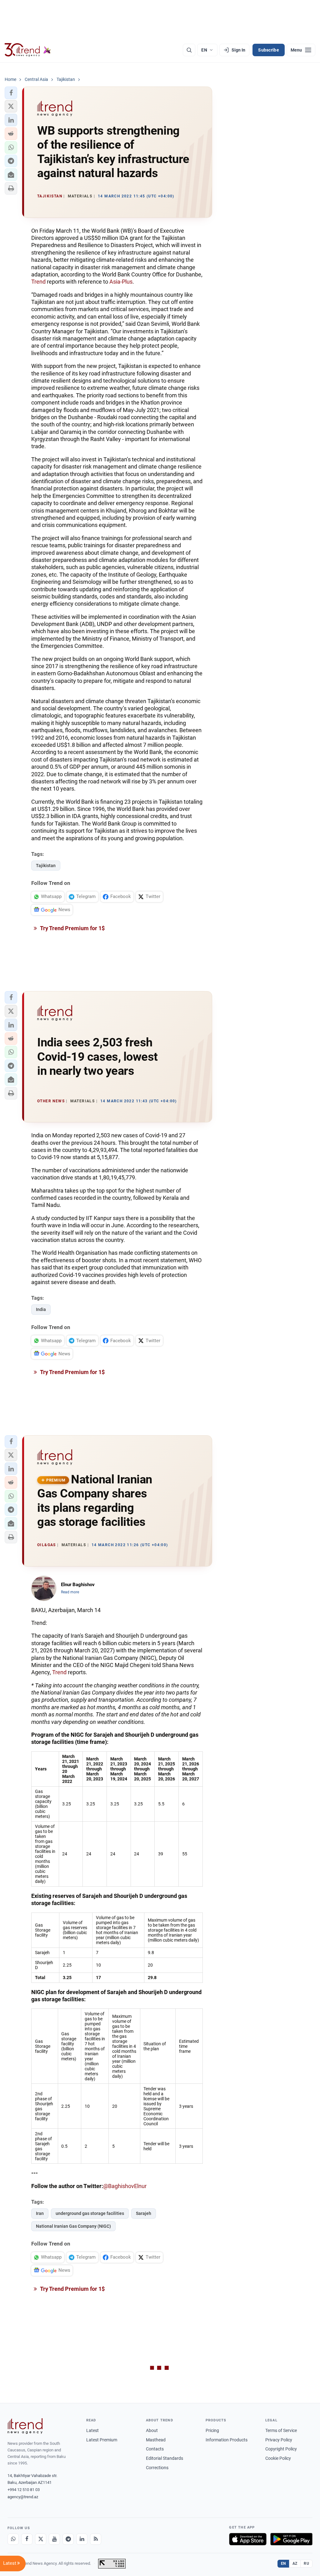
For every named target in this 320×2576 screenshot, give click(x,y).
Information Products (227, 2440)
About (152, 2430)
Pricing (212, 2430)
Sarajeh (144, 2213)
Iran (40, 2213)
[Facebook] (27, 2539)
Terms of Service (281, 2430)
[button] (11, 93)
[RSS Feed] (96, 2539)
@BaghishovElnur (125, 2186)
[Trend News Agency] (25, 2426)
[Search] (189, 50)
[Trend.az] (28, 50)
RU (306, 2564)
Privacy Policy (279, 2440)
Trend (38, 282)
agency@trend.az (23, 2497)
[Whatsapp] (13, 2539)
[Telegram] (68, 2539)
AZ (295, 2564)
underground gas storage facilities (90, 2213)
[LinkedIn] (82, 2539)
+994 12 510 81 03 (24, 2490)
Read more (70, 1592)
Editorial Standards (165, 2458)
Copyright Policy (281, 2449)
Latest (92, 2430)
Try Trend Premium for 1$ (72, 928)
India (41, 1309)
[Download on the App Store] (248, 2539)
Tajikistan (46, 866)
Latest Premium (102, 2440)
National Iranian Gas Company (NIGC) (73, 2226)
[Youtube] (54, 2539)
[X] (41, 2539)
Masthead (156, 2440)
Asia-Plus (121, 282)
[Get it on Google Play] (291, 2539)
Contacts (155, 2449)
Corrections (157, 2468)
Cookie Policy (278, 2458)
